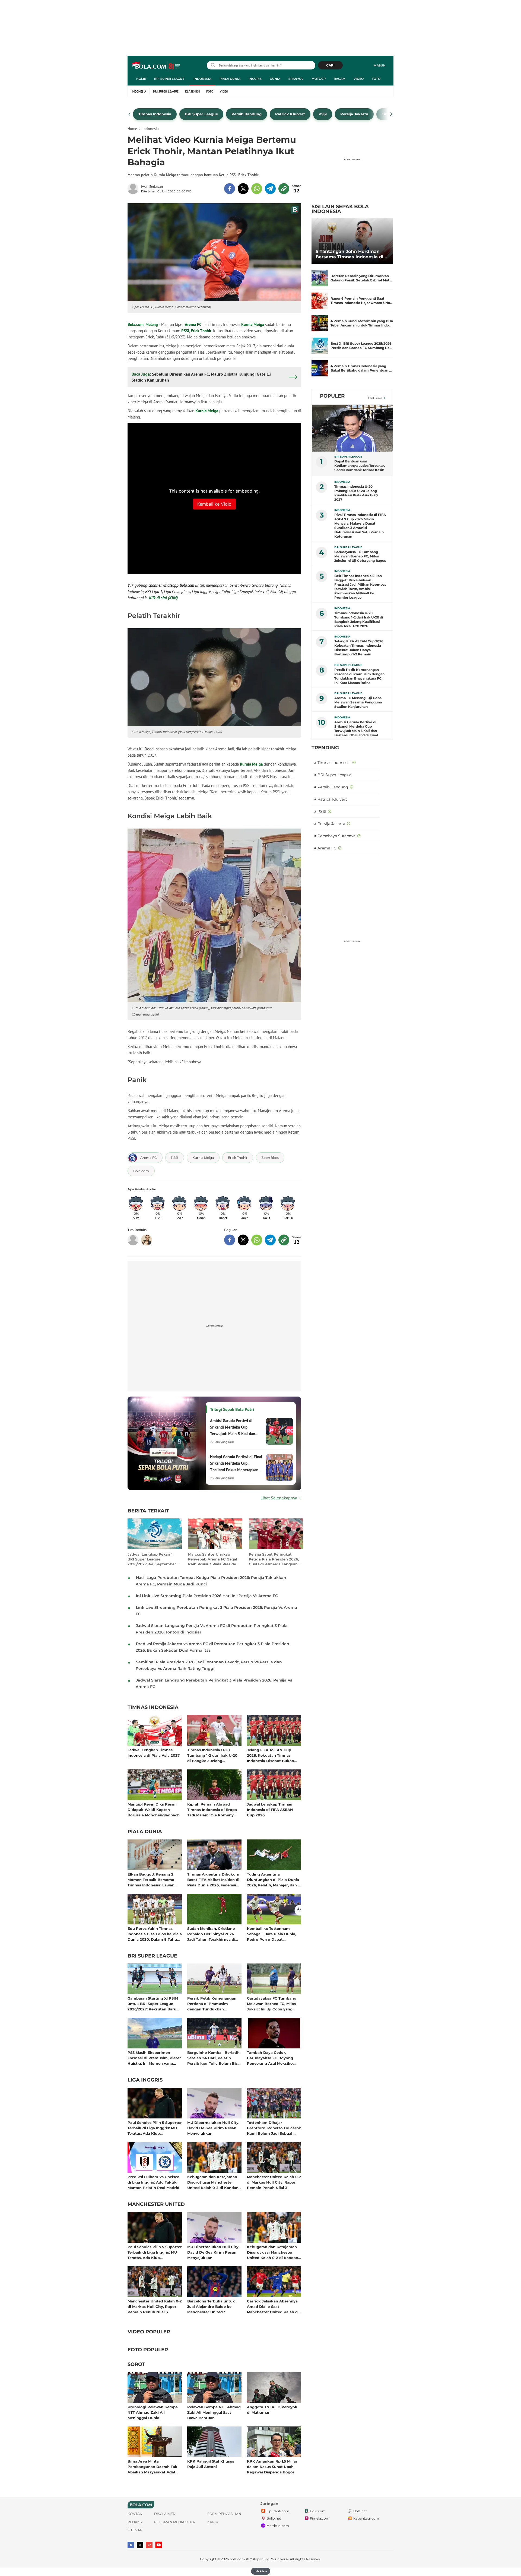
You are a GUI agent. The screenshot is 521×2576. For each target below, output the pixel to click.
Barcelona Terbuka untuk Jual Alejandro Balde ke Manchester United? (211, 2306)
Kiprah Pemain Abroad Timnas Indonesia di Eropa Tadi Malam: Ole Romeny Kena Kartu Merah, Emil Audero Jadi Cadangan (212, 1809)
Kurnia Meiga (253, 324)
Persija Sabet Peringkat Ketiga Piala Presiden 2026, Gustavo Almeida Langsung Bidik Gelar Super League (274, 1559)
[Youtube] (159, 2545)
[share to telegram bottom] (270, 1240)
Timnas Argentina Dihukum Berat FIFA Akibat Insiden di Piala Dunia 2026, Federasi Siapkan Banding (213, 1879)
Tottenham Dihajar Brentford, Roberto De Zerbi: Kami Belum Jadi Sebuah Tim (274, 2128)
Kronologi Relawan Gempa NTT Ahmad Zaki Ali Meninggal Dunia (153, 2412)
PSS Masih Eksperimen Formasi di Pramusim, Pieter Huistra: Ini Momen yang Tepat (154, 2058)
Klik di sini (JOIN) (163, 598)
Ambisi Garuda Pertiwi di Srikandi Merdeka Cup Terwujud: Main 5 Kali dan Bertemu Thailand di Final (356, 729)
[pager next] (391, 114)
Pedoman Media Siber (175, 2522)
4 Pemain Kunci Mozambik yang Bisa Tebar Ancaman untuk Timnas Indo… (362, 323)
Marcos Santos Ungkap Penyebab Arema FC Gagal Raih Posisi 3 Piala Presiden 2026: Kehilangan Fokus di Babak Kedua (213, 1559)
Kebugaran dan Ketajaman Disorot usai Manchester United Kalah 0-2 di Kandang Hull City (214, 2182)
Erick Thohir (201, 331)
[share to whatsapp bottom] (257, 1240)
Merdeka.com (278, 2526)
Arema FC (193, 324)
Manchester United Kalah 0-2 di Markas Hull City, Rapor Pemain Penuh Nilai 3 (274, 2182)
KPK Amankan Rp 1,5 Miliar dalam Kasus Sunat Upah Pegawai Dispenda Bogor (272, 2466)
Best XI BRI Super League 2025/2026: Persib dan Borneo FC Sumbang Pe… (361, 346)
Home (141, 79)
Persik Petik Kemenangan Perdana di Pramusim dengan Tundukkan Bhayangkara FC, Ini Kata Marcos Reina (212, 2004)
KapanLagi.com (366, 2518)
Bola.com (136, 324)
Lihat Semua (375, 398)
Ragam (340, 79)
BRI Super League (169, 79)
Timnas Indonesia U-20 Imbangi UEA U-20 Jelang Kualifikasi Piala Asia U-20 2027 (356, 493)
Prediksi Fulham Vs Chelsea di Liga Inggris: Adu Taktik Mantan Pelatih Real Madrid (153, 2182)
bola (156, 66)
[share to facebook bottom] (230, 1240)
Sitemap (135, 2530)
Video (359, 79)
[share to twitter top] (243, 189)
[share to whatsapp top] (257, 189)
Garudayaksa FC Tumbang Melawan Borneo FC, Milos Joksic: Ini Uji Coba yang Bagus (272, 2004)
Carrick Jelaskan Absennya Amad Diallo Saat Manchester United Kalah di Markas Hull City (273, 2306)
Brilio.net (274, 2518)
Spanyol (296, 79)
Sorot (136, 2365)
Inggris (255, 79)
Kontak (135, 2514)
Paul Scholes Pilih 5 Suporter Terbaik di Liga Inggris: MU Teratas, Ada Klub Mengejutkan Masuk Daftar (155, 2128)
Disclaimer (165, 2514)
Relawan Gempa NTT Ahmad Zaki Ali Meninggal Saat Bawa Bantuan (214, 2412)
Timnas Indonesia (153, 1708)
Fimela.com (320, 2518)
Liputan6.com (278, 2511)
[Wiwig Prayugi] (147, 1240)
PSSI (185, 331)
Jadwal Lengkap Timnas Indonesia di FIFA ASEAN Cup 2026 (270, 1809)
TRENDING (325, 748)
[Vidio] (149, 2545)
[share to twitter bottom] (243, 1240)
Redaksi (135, 2522)
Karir (213, 2522)
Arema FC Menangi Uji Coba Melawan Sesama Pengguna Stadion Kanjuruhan (358, 702)
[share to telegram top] (270, 189)
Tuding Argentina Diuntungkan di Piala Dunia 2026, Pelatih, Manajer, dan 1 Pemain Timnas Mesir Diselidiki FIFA (273, 1879)
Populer (332, 396)
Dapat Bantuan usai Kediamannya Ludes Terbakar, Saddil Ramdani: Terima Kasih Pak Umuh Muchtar (360, 466)
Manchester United (156, 2204)
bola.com (237, 2559)
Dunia (275, 79)
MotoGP (319, 79)
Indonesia (202, 79)
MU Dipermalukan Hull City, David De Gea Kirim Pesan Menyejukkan (213, 2128)
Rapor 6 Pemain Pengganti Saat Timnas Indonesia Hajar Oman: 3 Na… (362, 301)
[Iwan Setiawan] (134, 189)
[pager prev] (130, 114)
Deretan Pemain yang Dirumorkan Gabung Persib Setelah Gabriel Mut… (361, 278)
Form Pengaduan (224, 2514)
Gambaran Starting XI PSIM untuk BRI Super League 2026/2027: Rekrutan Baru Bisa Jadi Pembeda (153, 2004)
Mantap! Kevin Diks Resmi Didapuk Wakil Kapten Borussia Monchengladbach (154, 1809)
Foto (376, 79)
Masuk (379, 65)
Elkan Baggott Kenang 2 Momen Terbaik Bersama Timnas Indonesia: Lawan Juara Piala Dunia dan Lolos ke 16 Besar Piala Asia (153, 1879)
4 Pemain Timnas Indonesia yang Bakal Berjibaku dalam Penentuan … (361, 368)
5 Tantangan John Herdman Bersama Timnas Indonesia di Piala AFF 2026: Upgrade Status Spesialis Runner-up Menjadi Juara (351, 254)
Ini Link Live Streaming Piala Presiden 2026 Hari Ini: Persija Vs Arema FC (207, 1596)
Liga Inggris (145, 2080)
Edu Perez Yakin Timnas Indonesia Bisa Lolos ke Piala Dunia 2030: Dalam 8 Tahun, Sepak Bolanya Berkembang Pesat (155, 1934)
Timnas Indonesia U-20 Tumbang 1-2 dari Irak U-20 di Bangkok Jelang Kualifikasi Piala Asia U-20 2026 (212, 1755)
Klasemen (192, 91)
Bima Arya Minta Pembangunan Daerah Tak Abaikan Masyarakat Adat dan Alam (153, 2466)
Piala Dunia (230, 79)
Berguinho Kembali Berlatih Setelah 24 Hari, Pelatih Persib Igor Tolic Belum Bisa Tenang (214, 2058)
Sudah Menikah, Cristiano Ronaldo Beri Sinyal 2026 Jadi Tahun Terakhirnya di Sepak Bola (211, 1934)
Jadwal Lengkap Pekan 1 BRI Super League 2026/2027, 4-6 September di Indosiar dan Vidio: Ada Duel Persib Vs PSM (152, 1559)
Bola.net (360, 2511)
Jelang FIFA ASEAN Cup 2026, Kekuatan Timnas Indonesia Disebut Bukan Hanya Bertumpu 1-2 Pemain (274, 1755)
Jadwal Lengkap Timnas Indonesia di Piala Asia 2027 (154, 1753)
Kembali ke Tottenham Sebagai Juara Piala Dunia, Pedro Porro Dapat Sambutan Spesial (271, 1934)
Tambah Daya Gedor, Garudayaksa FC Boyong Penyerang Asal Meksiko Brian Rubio (270, 2058)
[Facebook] (131, 2545)
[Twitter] (140, 2545)
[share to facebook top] (230, 189)
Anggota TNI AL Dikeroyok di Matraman (272, 2410)
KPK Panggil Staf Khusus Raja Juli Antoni (211, 2464)
